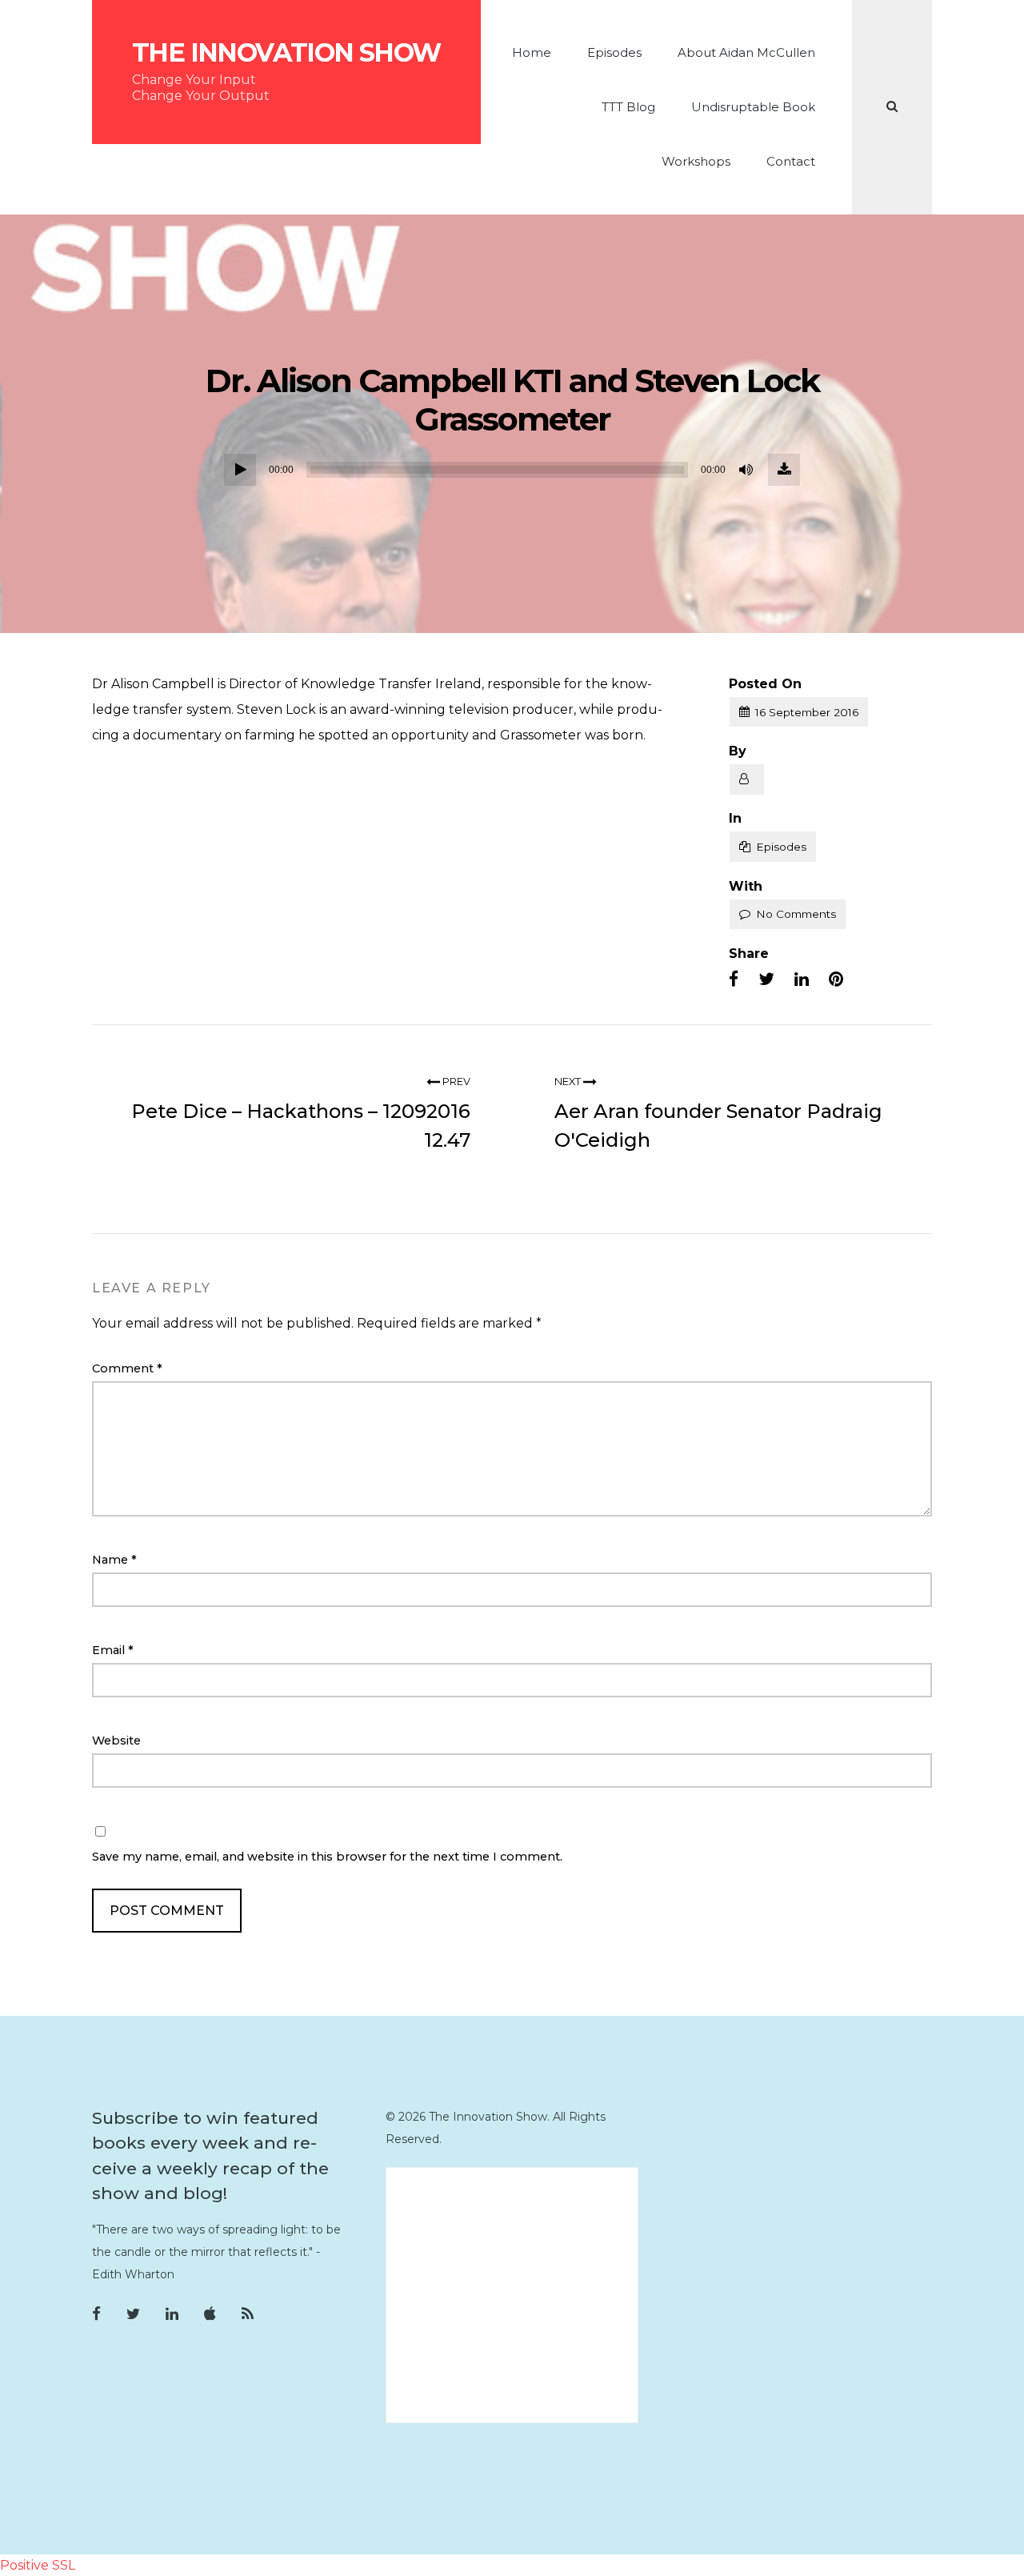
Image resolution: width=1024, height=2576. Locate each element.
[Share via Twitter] (766, 980)
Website (116, 1741)
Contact (791, 161)
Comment (127, 1368)
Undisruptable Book (753, 107)
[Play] (240, 470)
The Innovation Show (286, 53)
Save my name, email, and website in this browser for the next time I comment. (327, 1857)
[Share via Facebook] (734, 980)
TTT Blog (628, 107)
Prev (455, 1082)
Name (114, 1560)
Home (532, 52)
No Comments (796, 914)
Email (113, 1650)
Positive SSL (38, 2565)
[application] (512, 470)
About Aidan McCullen (746, 52)
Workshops (696, 161)
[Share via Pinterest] (836, 980)
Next (569, 1082)
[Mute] (747, 470)
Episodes (614, 52)
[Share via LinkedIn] (802, 980)
